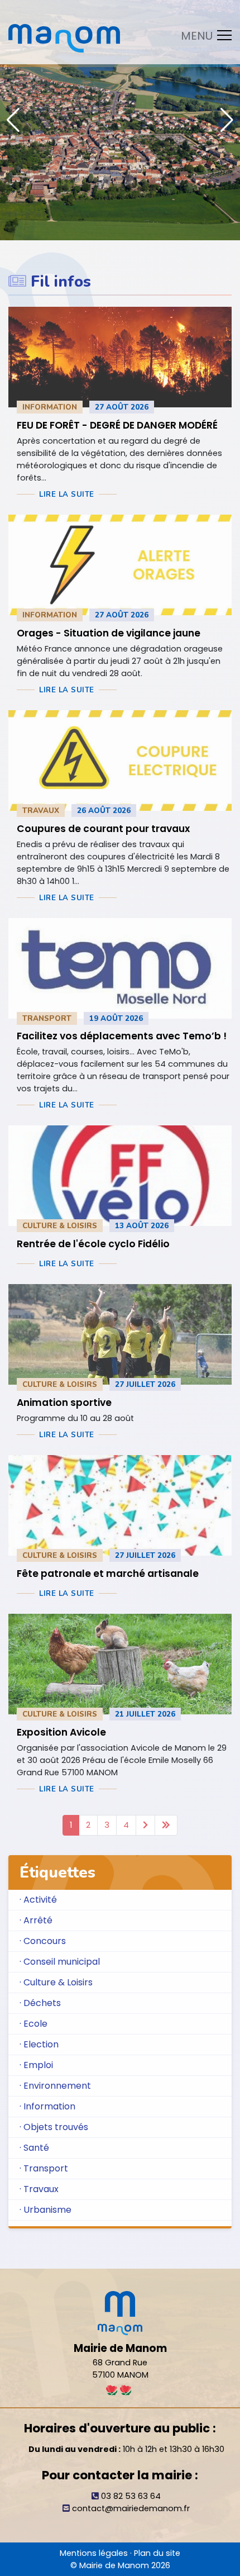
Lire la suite (67, 495)
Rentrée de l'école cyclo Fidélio (93, 1244)
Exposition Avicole (61, 1732)
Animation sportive (64, 1403)
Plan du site (157, 2553)
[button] (227, 120)
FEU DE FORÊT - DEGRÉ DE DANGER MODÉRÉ (117, 425)
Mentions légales (94, 2553)
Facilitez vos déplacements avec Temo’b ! (122, 1036)
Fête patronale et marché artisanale (108, 1574)
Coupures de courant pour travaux (103, 829)
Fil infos (61, 282)
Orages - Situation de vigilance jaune (109, 633)
